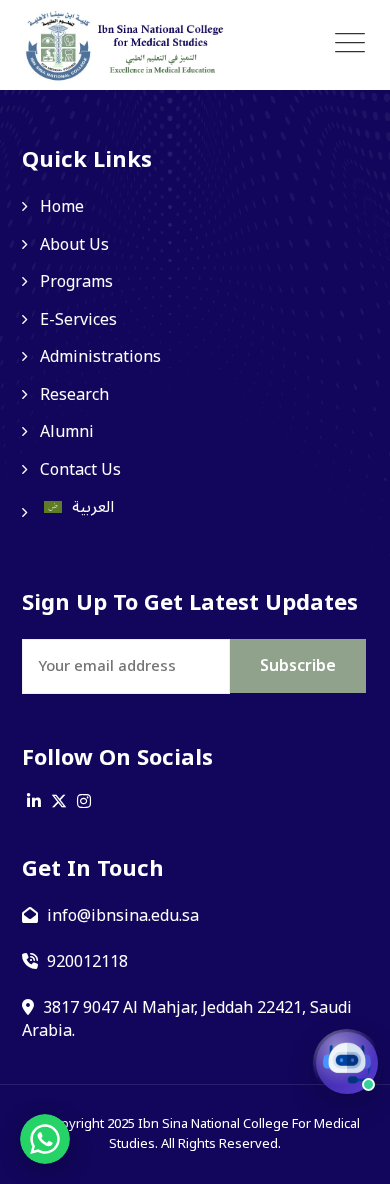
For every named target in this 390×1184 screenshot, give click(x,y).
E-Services (78, 320)
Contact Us (80, 470)
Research (74, 395)
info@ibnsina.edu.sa (123, 916)
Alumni (67, 432)
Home (62, 207)
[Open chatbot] (347, 1063)
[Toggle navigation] (350, 43)
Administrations (100, 357)
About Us (74, 245)
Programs (76, 282)
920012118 (87, 962)
